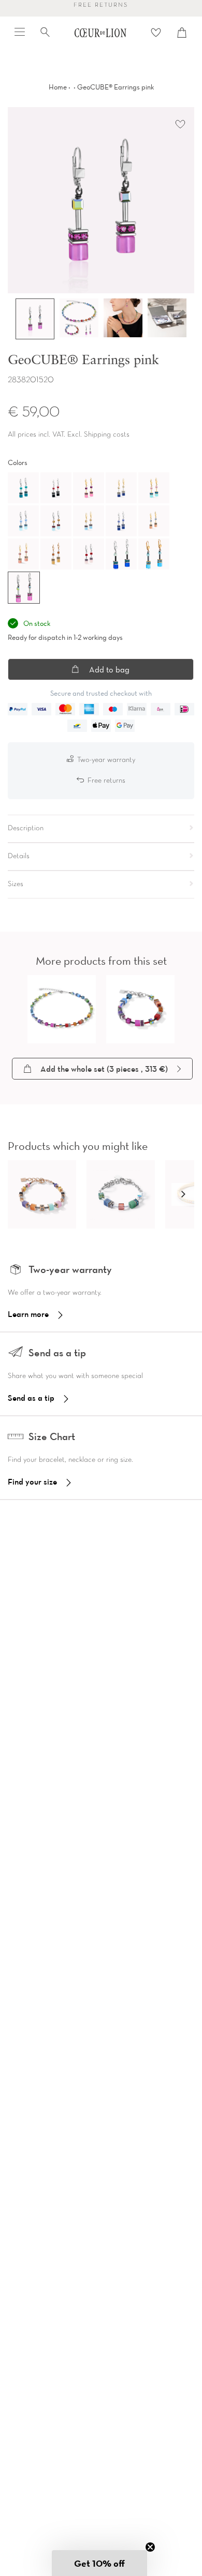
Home (58, 87)
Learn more (28, 1314)
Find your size (32, 1481)
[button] (183, 1194)
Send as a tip (31, 1398)
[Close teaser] (150, 2547)
